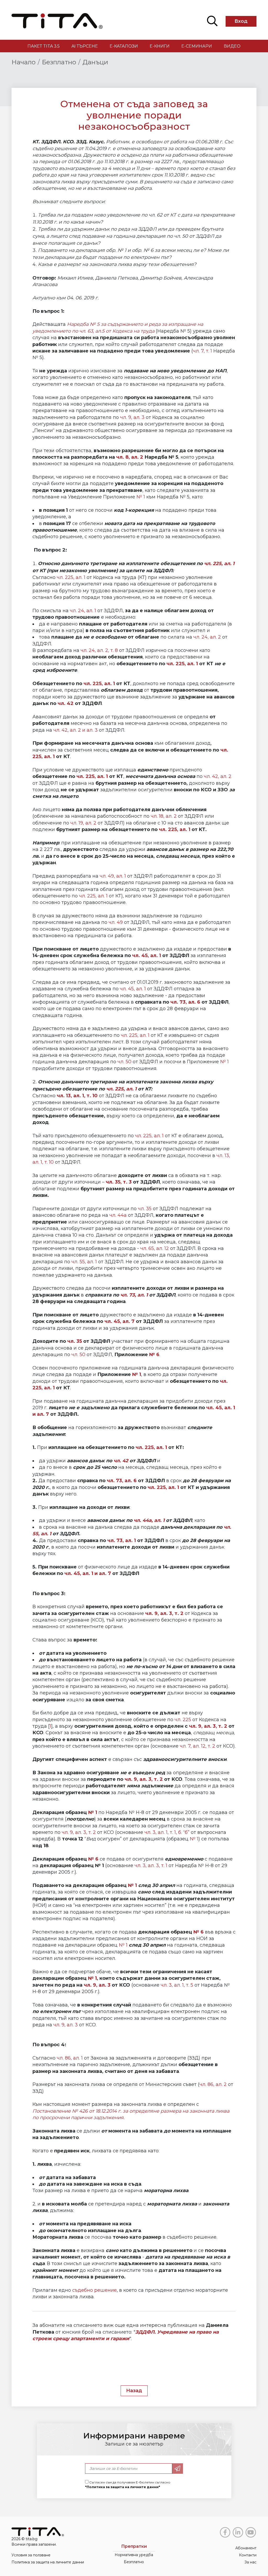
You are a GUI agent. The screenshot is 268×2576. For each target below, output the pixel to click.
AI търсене (85, 46)
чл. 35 (145, 1209)
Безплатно (59, 62)
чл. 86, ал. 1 (70, 2058)
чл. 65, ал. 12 (155, 1248)
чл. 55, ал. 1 (84, 1262)
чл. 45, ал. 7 (119, 1321)
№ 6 (154, 1355)
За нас (250, 2562)
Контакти (248, 2555)
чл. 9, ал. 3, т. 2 (208, 1726)
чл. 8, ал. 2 (130, 457)
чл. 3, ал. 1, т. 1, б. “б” (168, 1832)
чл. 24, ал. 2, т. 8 (99, 650)
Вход (241, 21)
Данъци (95, 62)
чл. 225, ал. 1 (219, 564)
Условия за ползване (31, 2555)
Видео (232, 46)
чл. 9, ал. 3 (132, 417)
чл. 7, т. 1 (202, 351)
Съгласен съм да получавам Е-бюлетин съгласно (128, 2485)
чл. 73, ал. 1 (134, 1295)
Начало (24, 62)
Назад (134, 2391)
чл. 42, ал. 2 (218, 776)
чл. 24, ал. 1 (83, 611)
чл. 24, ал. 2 (207, 637)
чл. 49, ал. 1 (113, 876)
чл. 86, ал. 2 (214, 2084)
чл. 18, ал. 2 (164, 816)
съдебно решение (94, 2290)
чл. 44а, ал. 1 (149, 1520)
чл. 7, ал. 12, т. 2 (197, 1746)
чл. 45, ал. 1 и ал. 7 (88, 1573)
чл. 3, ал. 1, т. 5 (177, 1985)
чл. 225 (183, 1720)
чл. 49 (116, 922)
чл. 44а (118, 1215)
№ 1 (141, 497)
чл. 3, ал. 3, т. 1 (151, 1866)
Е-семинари (197, 46)
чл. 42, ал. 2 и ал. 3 (76, 730)
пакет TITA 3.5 (44, 46)
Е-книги (160, 46)
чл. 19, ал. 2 (83, 823)
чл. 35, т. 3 (119, 1182)
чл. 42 (66, 703)
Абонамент (246, 2548)
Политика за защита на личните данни (48, 2562)
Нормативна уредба (134, 2555)
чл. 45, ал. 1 (147, 956)
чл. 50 (124, 1062)
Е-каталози (124, 46)
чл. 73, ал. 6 (185, 1002)
